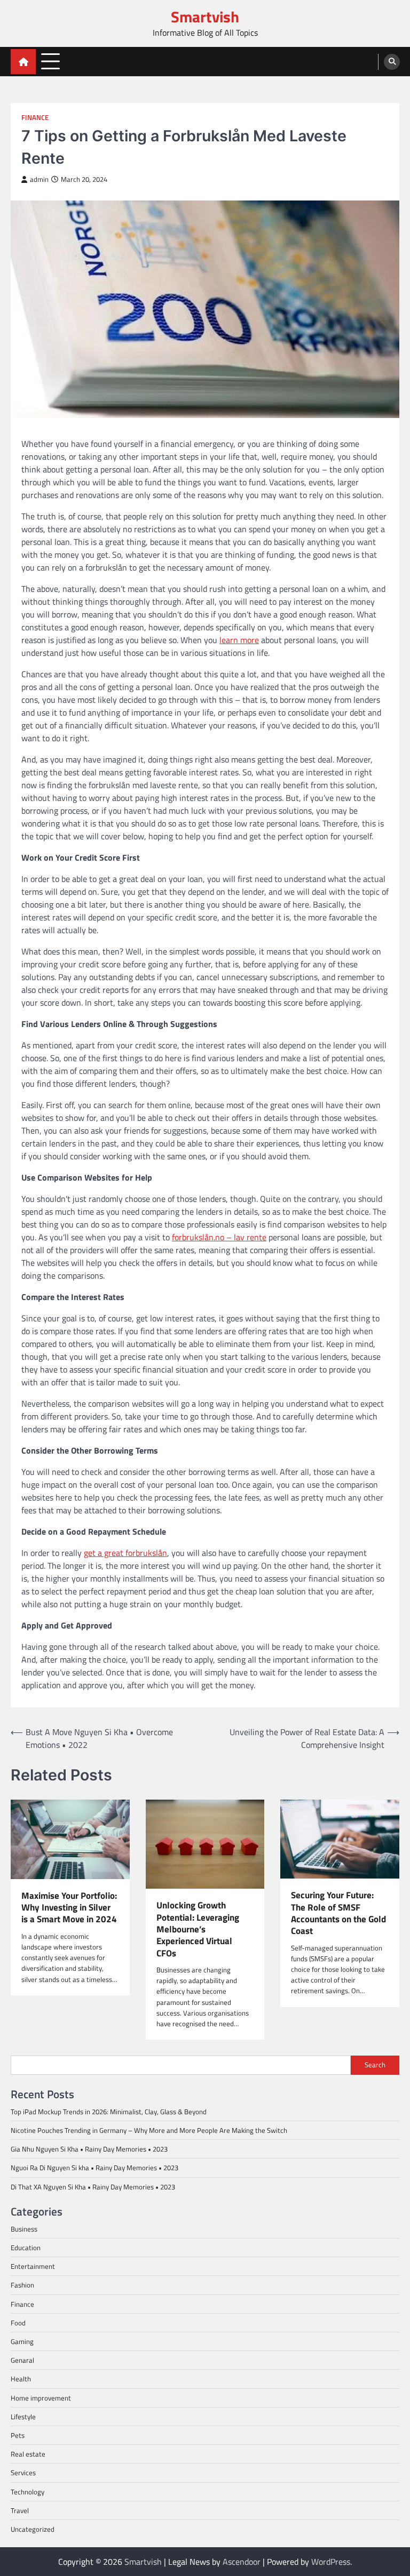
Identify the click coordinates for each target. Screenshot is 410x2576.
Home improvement (41, 2398)
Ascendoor (242, 2562)
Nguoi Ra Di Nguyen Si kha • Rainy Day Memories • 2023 (94, 2168)
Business (24, 2229)
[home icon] (23, 62)
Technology (27, 2492)
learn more (239, 640)
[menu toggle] (50, 61)
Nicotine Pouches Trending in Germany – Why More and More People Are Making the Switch (149, 2130)
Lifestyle (23, 2417)
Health (21, 2379)
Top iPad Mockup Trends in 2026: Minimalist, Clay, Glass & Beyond (109, 2112)
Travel (20, 2510)
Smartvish (205, 17)
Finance (35, 118)
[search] (392, 62)
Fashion (22, 2285)
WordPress (331, 2562)
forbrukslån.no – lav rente (219, 1237)
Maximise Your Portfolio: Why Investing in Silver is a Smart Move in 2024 (69, 1908)
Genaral (22, 2360)
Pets (18, 2435)
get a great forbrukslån (125, 1553)
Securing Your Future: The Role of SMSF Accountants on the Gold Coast (338, 1913)
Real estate (28, 2454)
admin (39, 179)
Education (26, 2248)
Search (375, 2065)
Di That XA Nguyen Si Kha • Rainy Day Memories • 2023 (93, 2187)
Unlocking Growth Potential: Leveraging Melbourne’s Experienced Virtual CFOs (198, 1929)
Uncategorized (33, 2529)
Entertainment (33, 2266)
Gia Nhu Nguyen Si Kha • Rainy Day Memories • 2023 (89, 2149)
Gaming (22, 2341)
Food (18, 2323)
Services (23, 2473)
